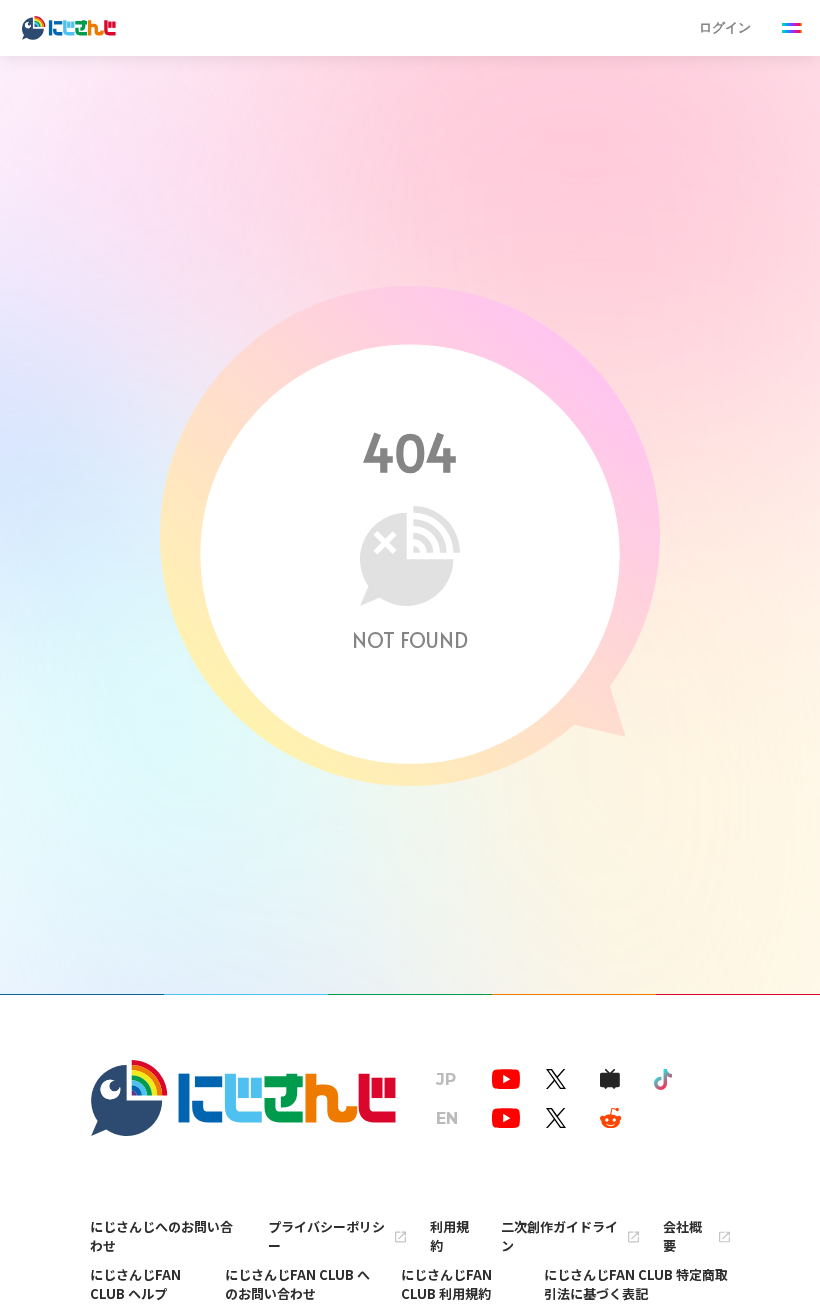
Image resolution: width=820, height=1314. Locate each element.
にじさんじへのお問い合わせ (161, 1236)
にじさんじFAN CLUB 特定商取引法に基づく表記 (636, 1284)
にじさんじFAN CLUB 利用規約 (446, 1284)
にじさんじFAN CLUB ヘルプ (135, 1284)
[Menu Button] (792, 28)
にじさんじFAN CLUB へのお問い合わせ (297, 1284)
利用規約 (449, 1236)
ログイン (725, 27)
